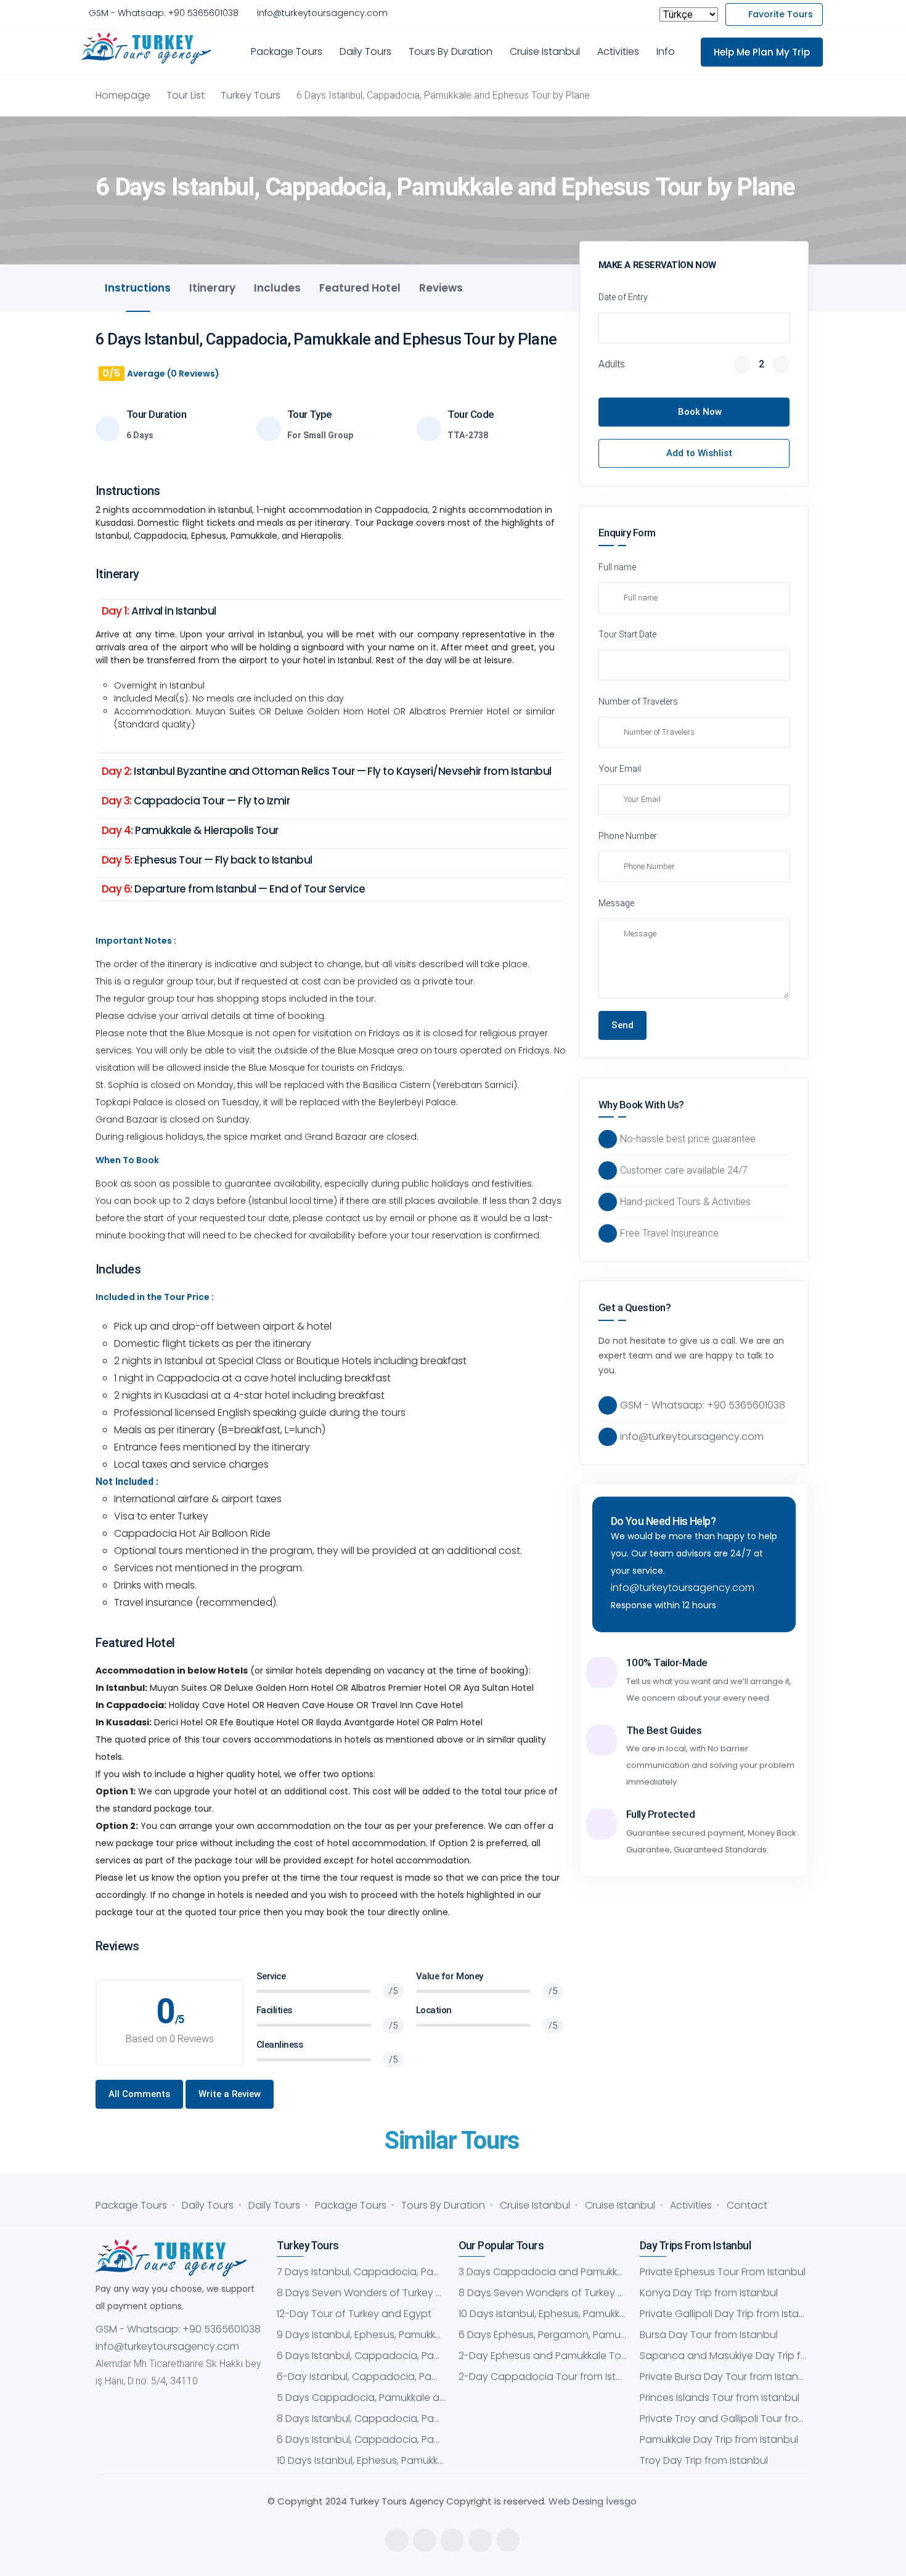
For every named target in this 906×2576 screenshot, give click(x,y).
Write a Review (230, 2094)
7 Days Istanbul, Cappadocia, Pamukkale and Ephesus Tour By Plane (361, 2272)
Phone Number (628, 836)
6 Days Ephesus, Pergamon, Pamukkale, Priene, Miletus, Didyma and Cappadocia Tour (543, 2335)
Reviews (441, 288)
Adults (612, 364)
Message (616, 903)
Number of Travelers (638, 701)
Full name (617, 567)
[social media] (397, 2540)
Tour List (186, 95)
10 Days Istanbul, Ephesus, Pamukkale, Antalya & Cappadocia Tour (361, 2460)
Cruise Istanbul (545, 51)
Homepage (123, 95)
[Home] (149, 49)
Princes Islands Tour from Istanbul (720, 2398)
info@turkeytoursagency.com (322, 13)
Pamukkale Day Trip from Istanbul (719, 2439)
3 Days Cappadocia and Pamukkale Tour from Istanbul (543, 2272)
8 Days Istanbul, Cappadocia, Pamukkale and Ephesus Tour (361, 2419)
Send (622, 1025)
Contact (747, 2205)
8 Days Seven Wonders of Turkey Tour (361, 2293)
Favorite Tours (781, 14)
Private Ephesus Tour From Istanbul (723, 2272)
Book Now (700, 412)
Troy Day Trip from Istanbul (704, 2460)
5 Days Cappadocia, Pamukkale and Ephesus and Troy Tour (361, 2398)
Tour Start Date (627, 634)
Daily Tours (365, 51)
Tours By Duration (451, 51)
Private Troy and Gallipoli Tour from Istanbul (724, 2419)
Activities (618, 51)
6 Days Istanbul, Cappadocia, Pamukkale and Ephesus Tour (361, 2356)
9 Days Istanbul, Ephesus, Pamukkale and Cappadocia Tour (361, 2335)
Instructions (138, 288)
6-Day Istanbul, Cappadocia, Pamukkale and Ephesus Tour (361, 2377)
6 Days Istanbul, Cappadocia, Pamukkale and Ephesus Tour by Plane (361, 2439)
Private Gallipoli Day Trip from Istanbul (724, 2314)
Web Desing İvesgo (593, 2501)
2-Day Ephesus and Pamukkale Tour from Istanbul (543, 2356)
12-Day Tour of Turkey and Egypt (354, 2314)
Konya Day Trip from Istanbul (709, 2293)
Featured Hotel (360, 288)
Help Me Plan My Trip (762, 52)
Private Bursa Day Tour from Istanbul (724, 2377)
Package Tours (287, 51)
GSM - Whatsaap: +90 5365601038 (164, 13)
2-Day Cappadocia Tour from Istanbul (543, 2377)
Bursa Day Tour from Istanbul (709, 2335)
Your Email (620, 769)
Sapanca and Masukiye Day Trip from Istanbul (724, 2356)
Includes (277, 288)
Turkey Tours (251, 95)
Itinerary (212, 288)
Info (666, 51)
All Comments (139, 2094)
